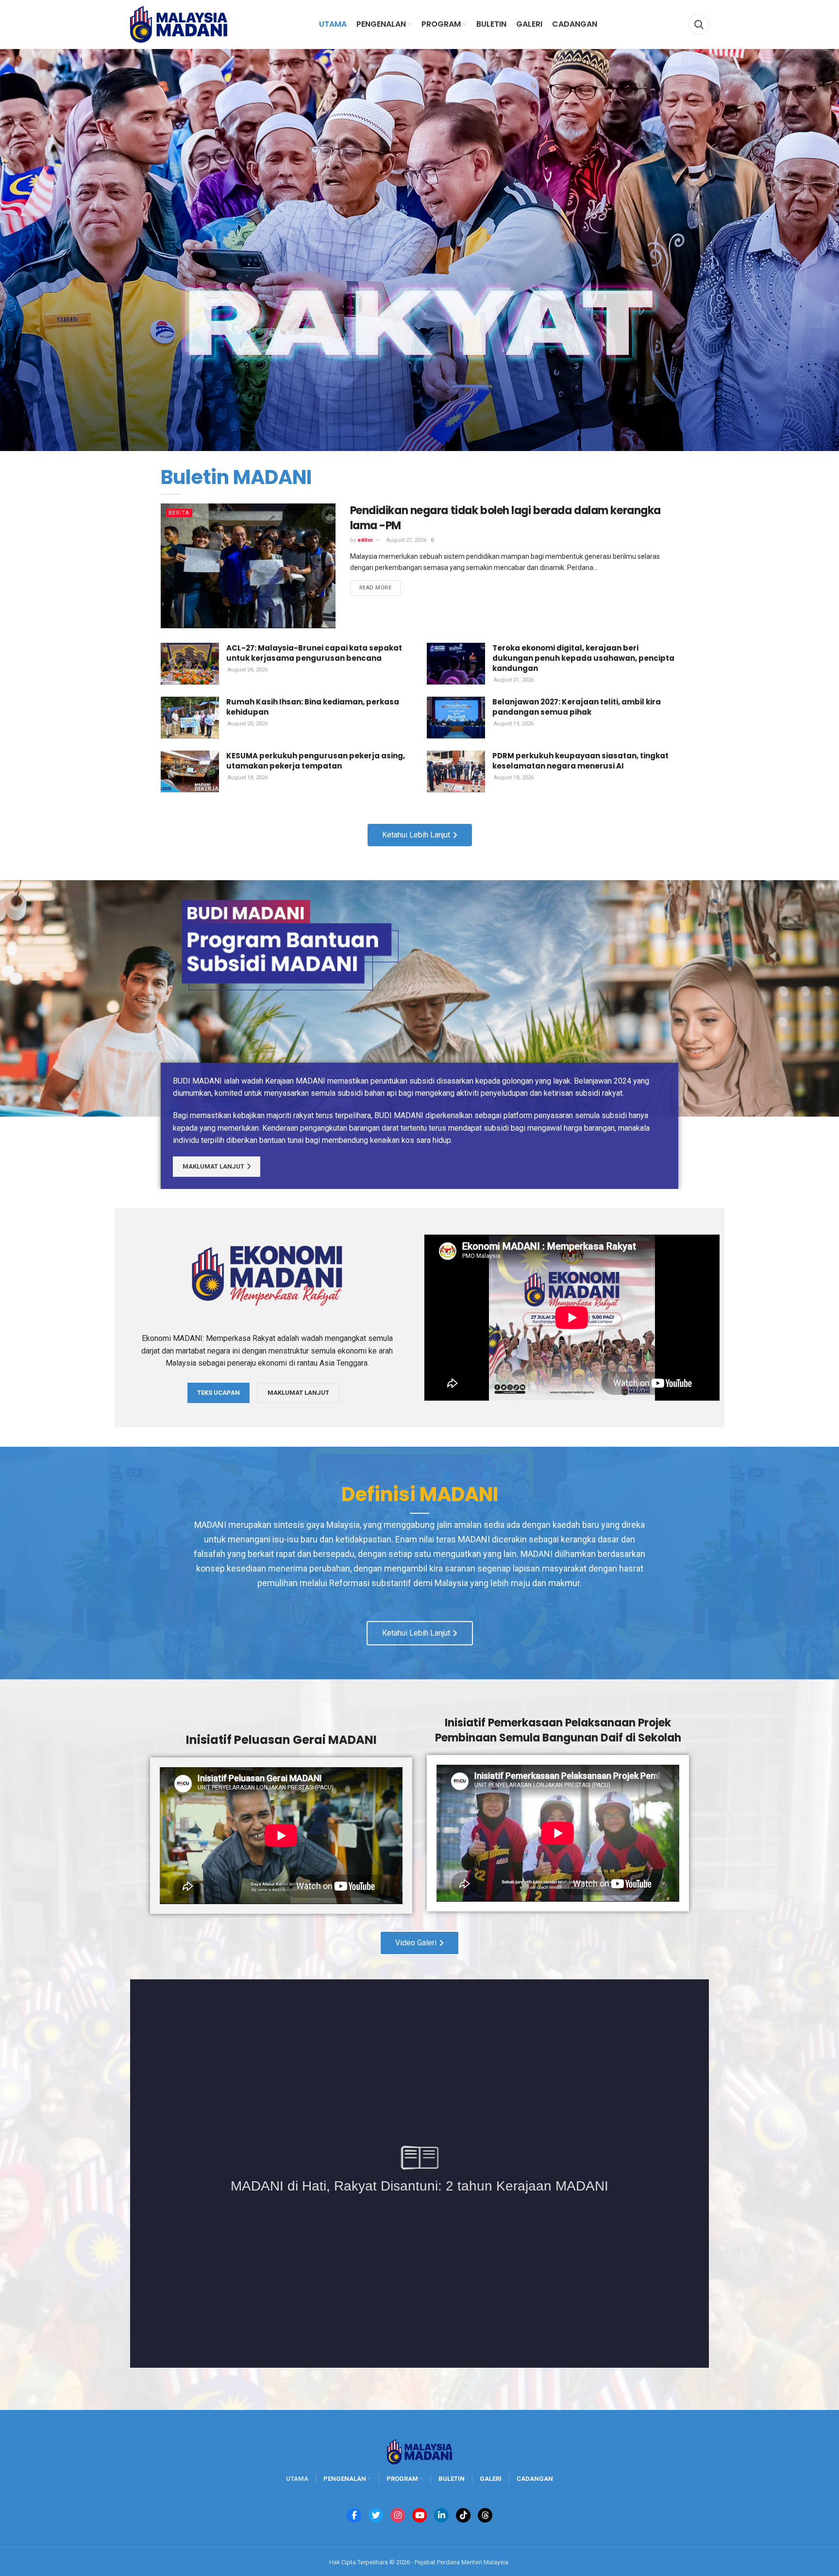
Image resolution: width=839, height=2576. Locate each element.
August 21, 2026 (513, 680)
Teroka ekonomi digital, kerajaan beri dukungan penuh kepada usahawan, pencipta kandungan (583, 658)
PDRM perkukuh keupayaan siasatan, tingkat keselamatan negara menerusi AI (580, 761)
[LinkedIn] (441, 2515)
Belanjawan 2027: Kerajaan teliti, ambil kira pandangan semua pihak (577, 707)
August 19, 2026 (513, 724)
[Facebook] (354, 2515)
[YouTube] (419, 2515)
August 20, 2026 (247, 724)
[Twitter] (376, 2515)
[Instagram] (398, 2515)
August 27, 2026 (406, 540)
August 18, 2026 (247, 778)
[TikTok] (463, 2515)
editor (365, 540)
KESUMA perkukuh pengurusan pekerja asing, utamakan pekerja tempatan (316, 761)
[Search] (699, 24)
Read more (376, 588)
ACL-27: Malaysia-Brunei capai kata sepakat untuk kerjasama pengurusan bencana (314, 653)
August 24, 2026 (247, 670)
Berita (179, 513)
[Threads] (485, 2515)
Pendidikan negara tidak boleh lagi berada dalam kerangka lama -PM (505, 518)
